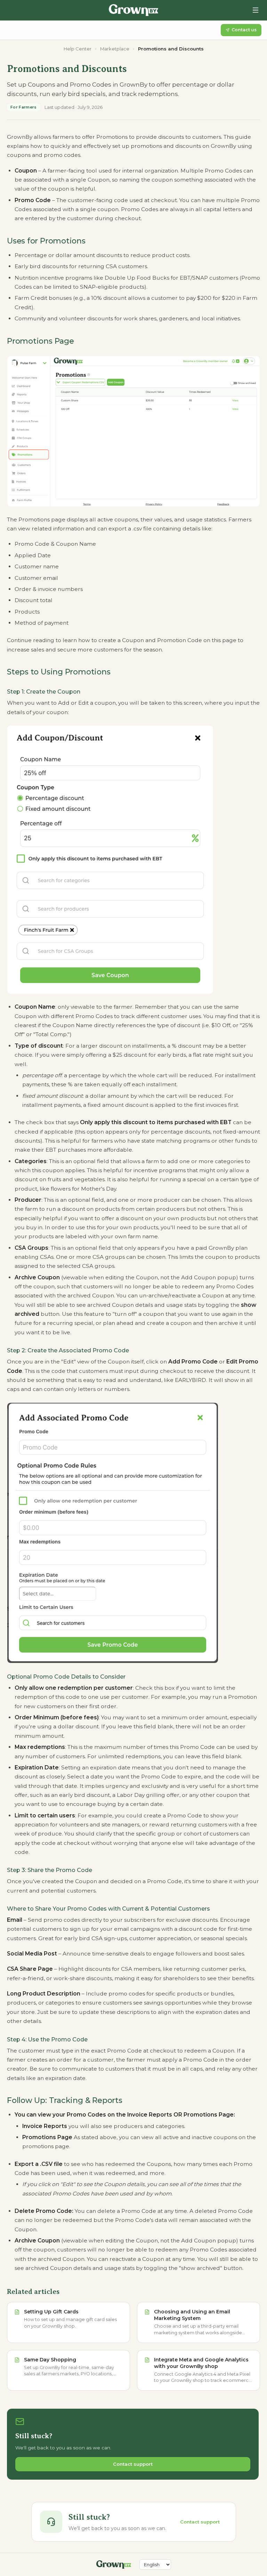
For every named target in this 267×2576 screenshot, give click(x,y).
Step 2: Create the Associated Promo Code (68, 1350)
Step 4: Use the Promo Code (47, 2039)
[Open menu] (256, 10)
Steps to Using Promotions (59, 672)
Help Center (78, 49)
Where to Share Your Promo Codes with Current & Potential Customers (108, 1909)
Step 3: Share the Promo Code (50, 1870)
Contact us (244, 30)
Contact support (133, 2464)
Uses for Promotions (46, 241)
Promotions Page (41, 341)
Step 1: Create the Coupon (44, 691)
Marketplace (115, 49)
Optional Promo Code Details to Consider (66, 1677)
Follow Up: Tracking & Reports (65, 2100)
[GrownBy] (133, 10)
